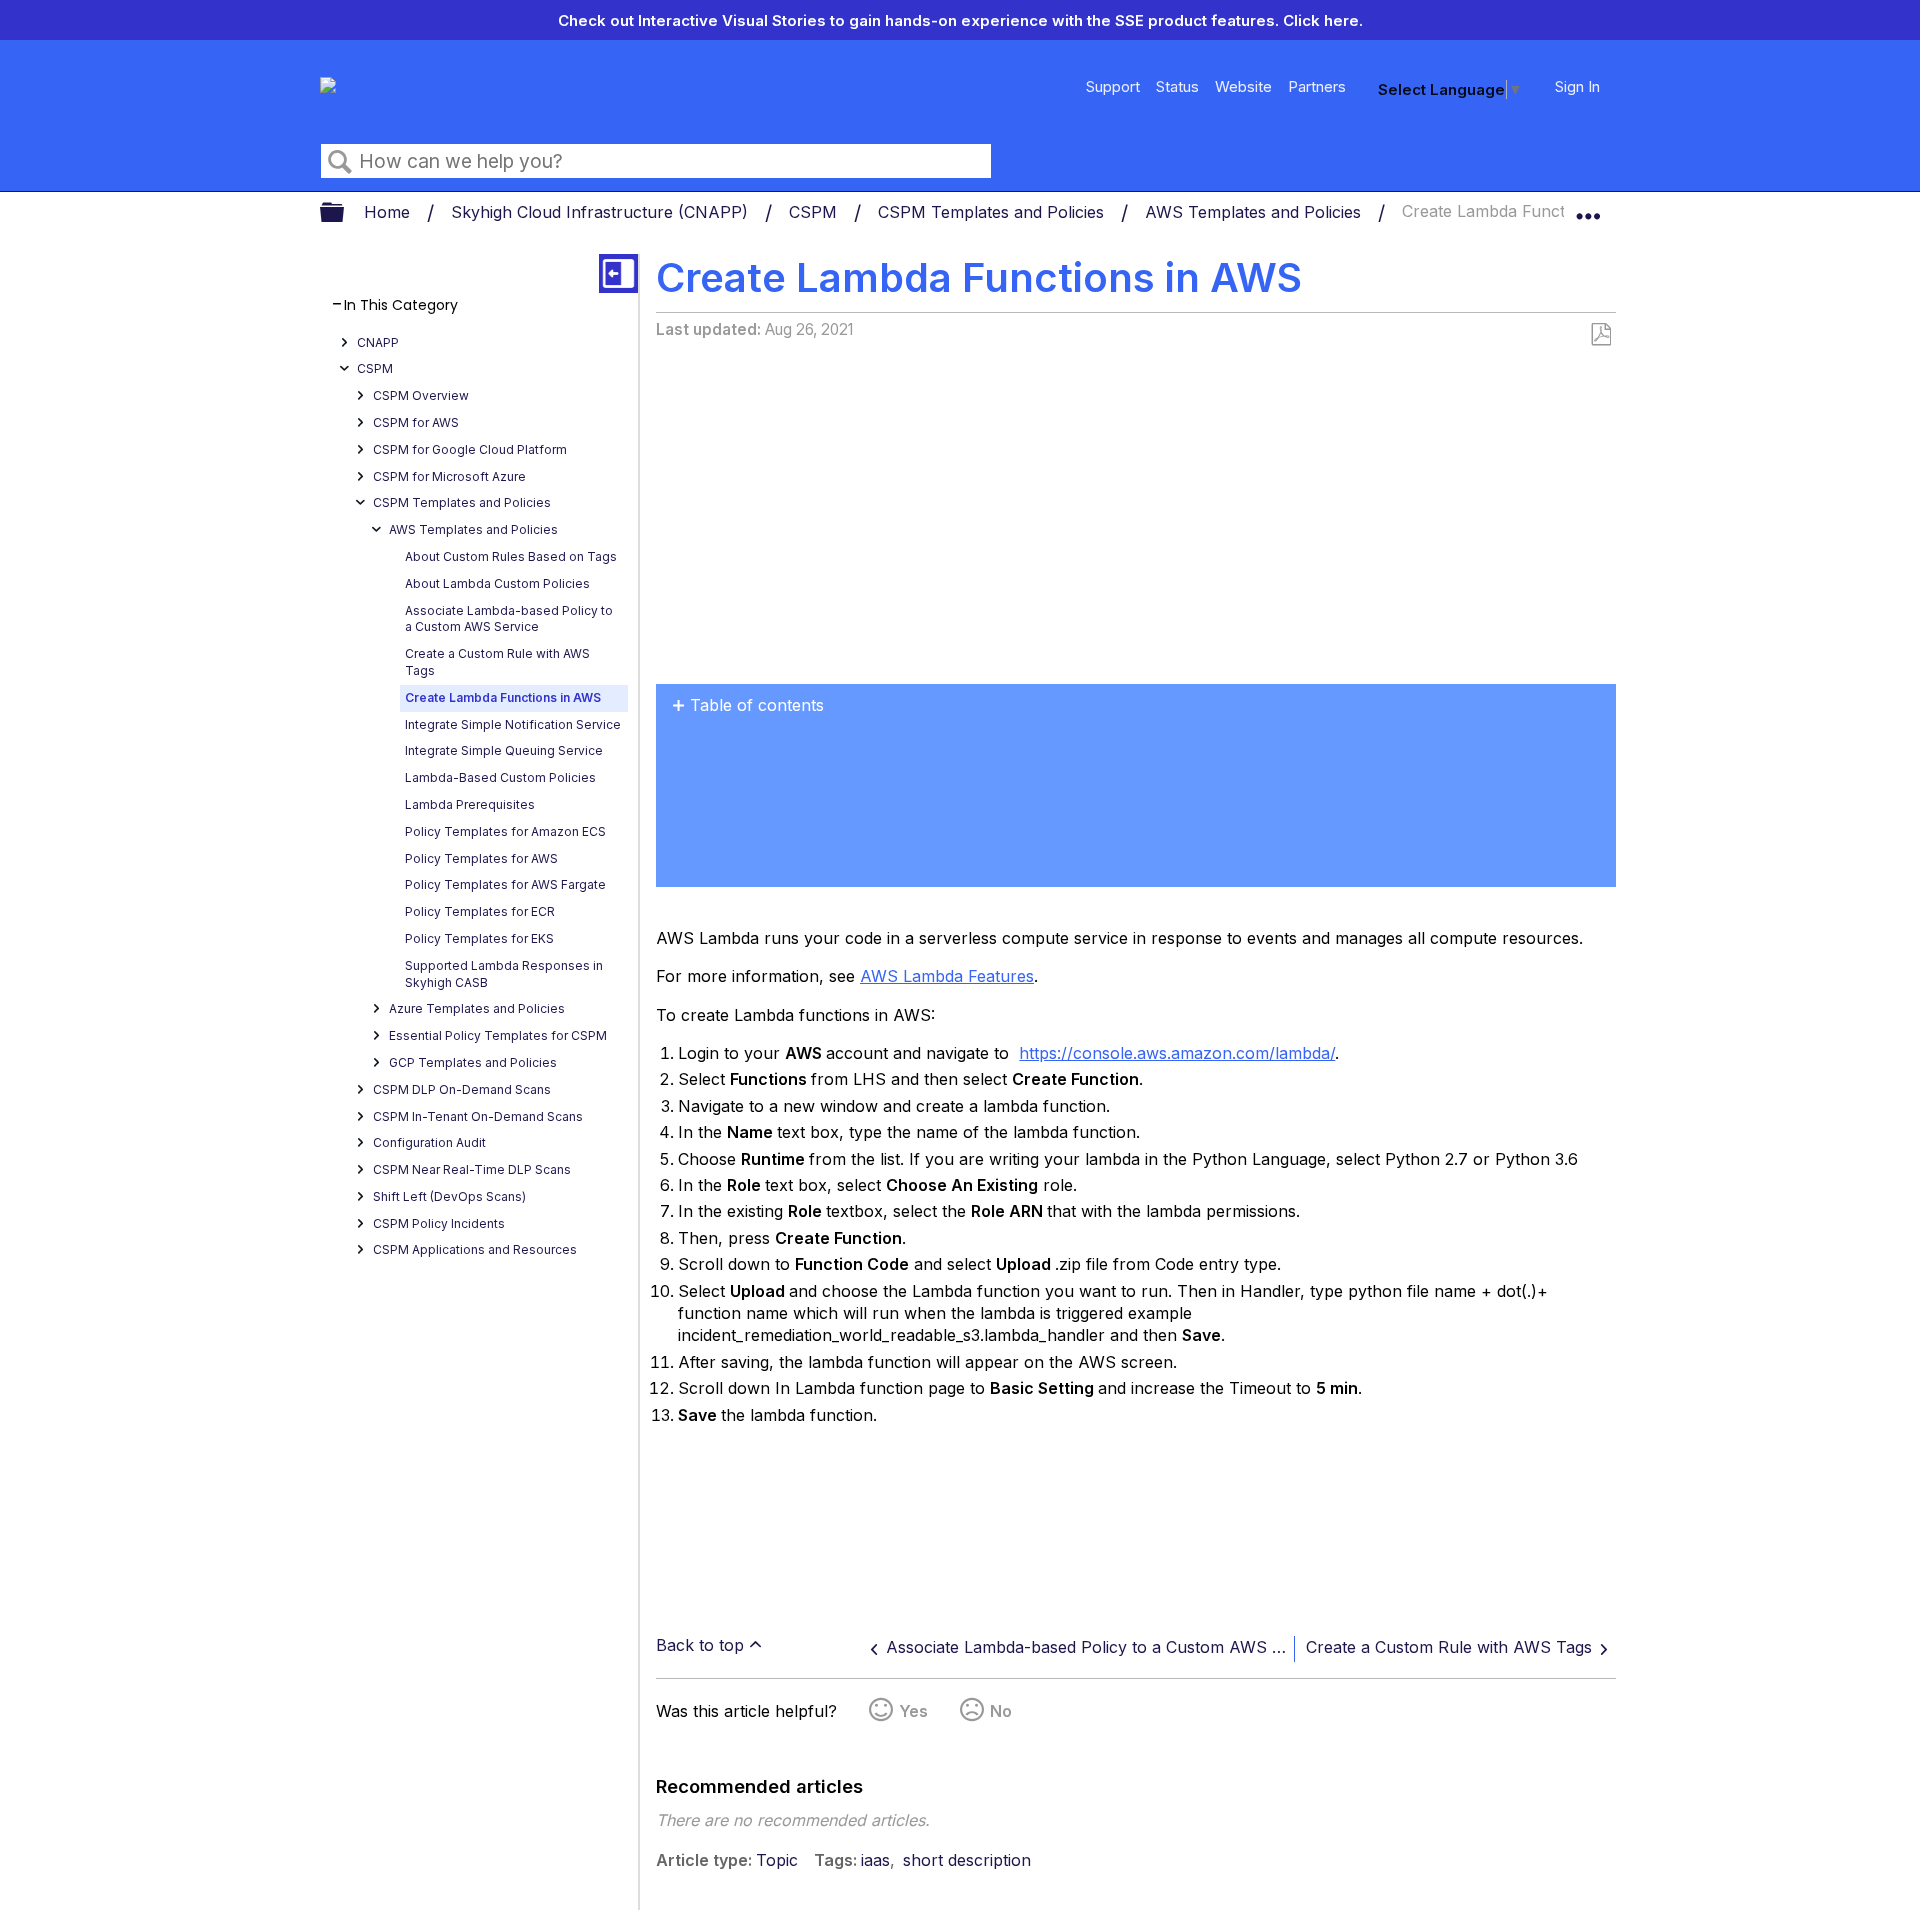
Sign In (1577, 86)
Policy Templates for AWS (481, 858)
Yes (913, 1711)
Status (1177, 86)
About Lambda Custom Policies (497, 583)
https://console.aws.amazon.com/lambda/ (1177, 1053)
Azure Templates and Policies (477, 1009)
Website (1243, 86)
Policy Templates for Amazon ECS (505, 831)
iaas (875, 1860)
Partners (1317, 86)
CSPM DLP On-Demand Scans (462, 1089)
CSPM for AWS (416, 422)
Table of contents (757, 705)
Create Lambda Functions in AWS (503, 697)
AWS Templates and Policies (1255, 212)
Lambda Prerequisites (470, 804)
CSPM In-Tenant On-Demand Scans (478, 1116)
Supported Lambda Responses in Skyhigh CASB (504, 974)
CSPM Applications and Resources (475, 1250)
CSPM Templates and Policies (993, 212)
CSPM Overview (421, 395)
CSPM (815, 212)
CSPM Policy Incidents (439, 1223)
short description (967, 1860)
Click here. (1323, 20)
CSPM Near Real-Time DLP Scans (472, 1169)
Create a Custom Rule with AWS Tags (497, 662)
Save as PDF (1600, 335)
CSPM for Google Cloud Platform (470, 449)
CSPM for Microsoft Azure (449, 476)
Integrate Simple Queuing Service (504, 751)
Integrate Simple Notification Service (513, 724)
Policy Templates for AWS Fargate (505, 885)
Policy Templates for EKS (479, 938)
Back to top (700, 1645)
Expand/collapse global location (1588, 207)
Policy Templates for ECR (480, 911)
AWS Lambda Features (947, 976)
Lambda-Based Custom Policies (500, 777)
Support (1113, 86)
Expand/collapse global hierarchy (345, 213)
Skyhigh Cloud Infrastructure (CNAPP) (602, 212)
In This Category (401, 305)
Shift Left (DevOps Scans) (449, 1196)
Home (389, 212)
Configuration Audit (429, 1143)
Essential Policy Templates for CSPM (498, 1035)
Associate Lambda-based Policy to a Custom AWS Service (509, 619)
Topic (777, 1860)
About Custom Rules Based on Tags (511, 556)
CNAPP (378, 342)
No (1001, 1711)
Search (340, 162)
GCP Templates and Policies (473, 1062)
